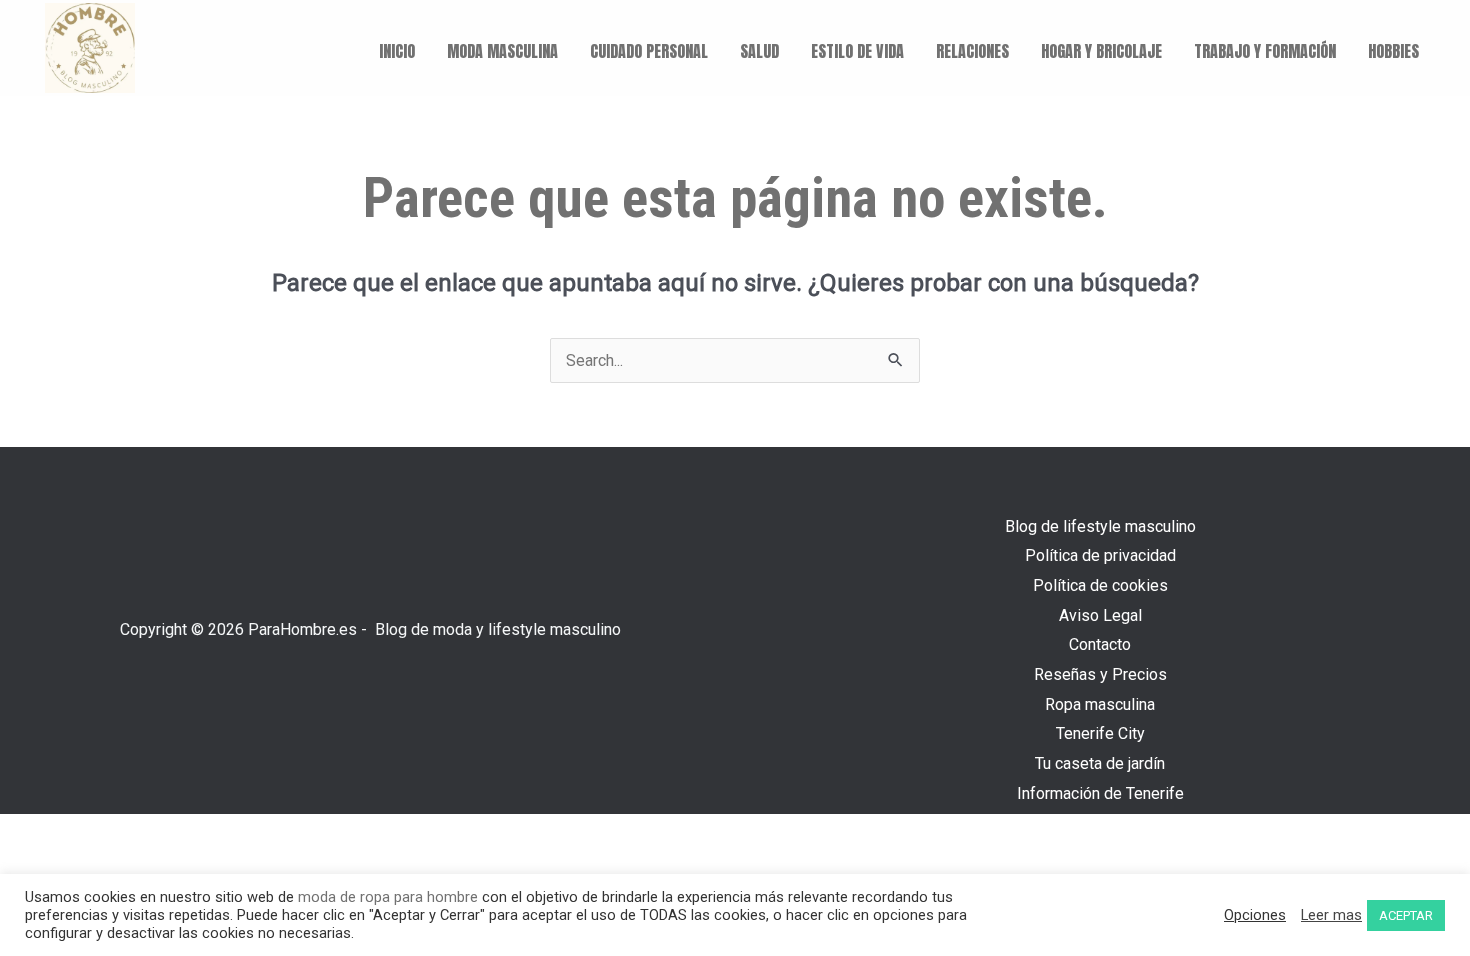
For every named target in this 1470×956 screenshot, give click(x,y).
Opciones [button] (1255, 915)
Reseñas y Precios (1100, 674)
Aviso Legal (1100, 615)
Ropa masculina (1100, 704)
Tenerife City (1100, 733)
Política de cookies (1100, 585)
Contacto (1100, 644)
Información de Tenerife (1100, 793)
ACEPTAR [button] (1406, 915)
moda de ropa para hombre (388, 897)
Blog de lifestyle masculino (1100, 526)
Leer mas (1331, 915)
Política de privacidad (1100, 555)
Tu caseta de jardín (1100, 763)
